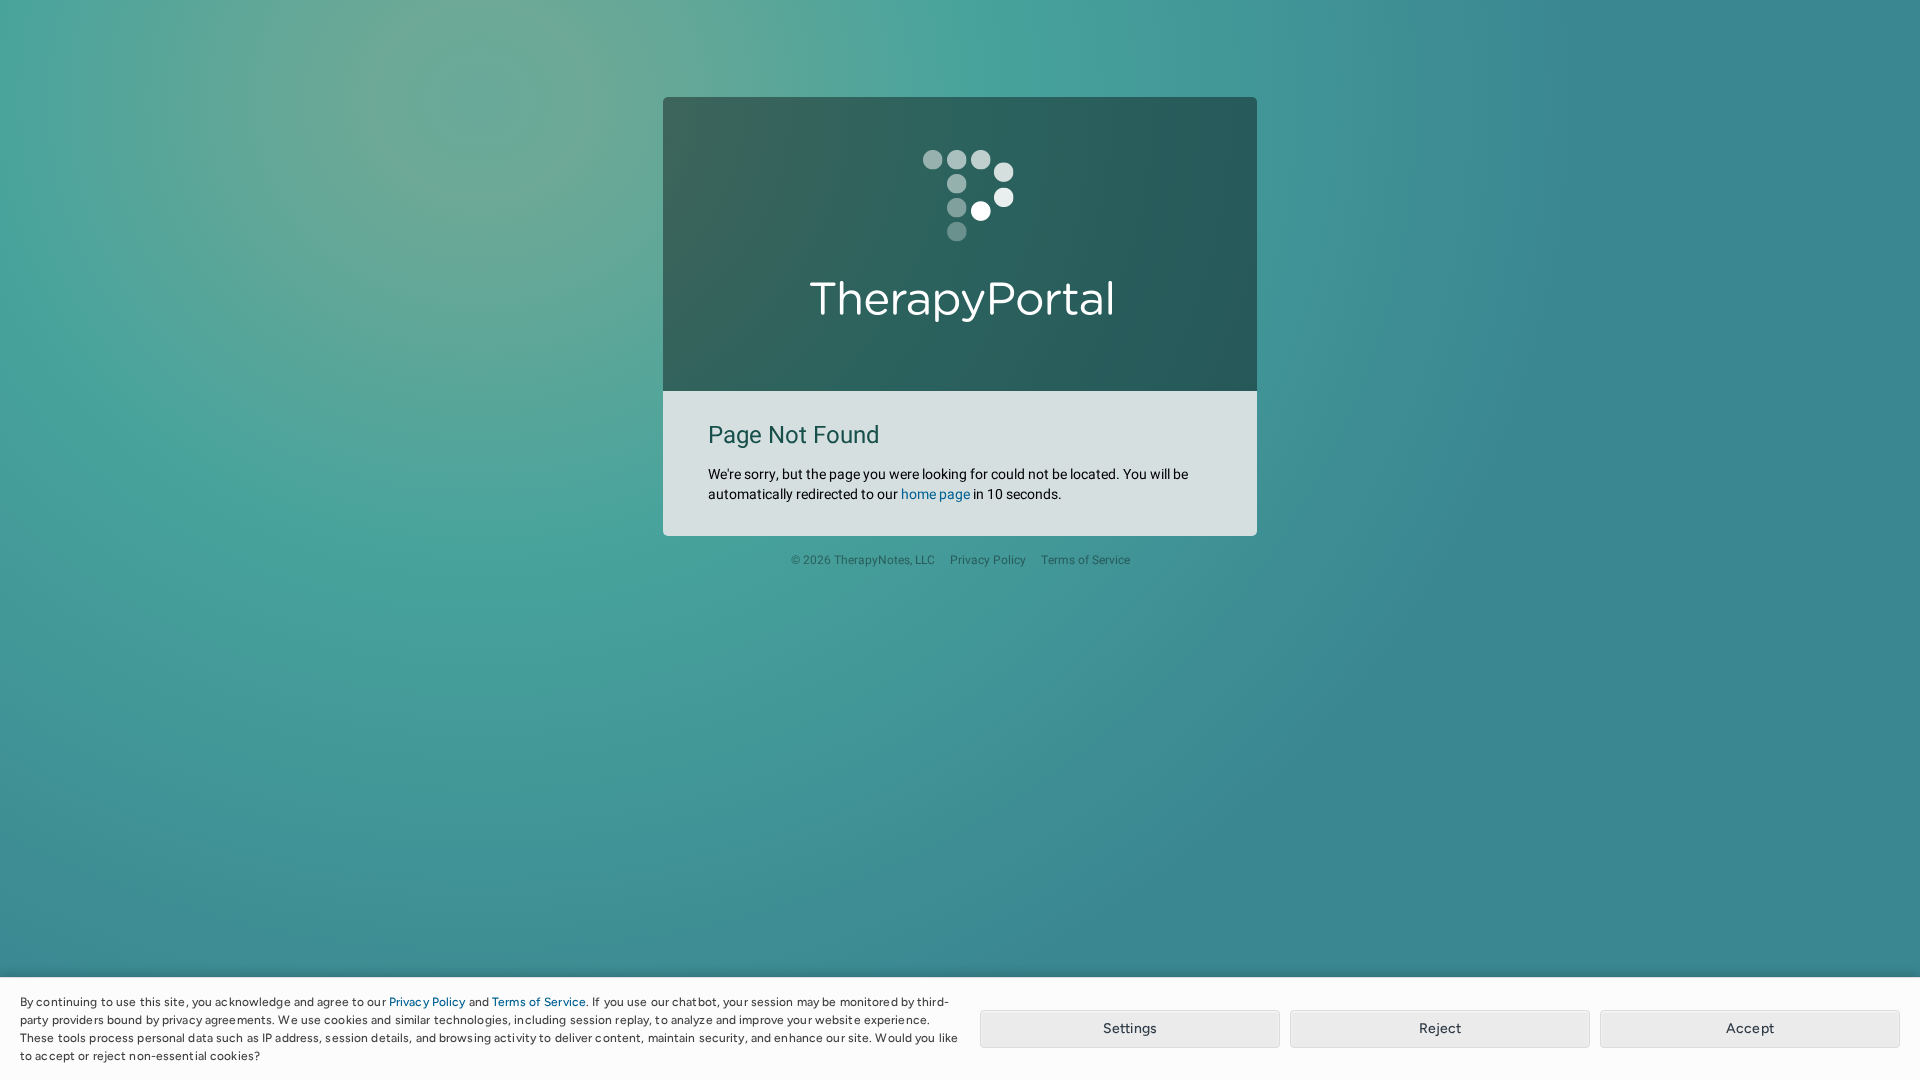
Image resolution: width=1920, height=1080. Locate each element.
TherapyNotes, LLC (884, 560)
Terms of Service (1085, 560)
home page (935, 494)
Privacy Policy (988, 560)
